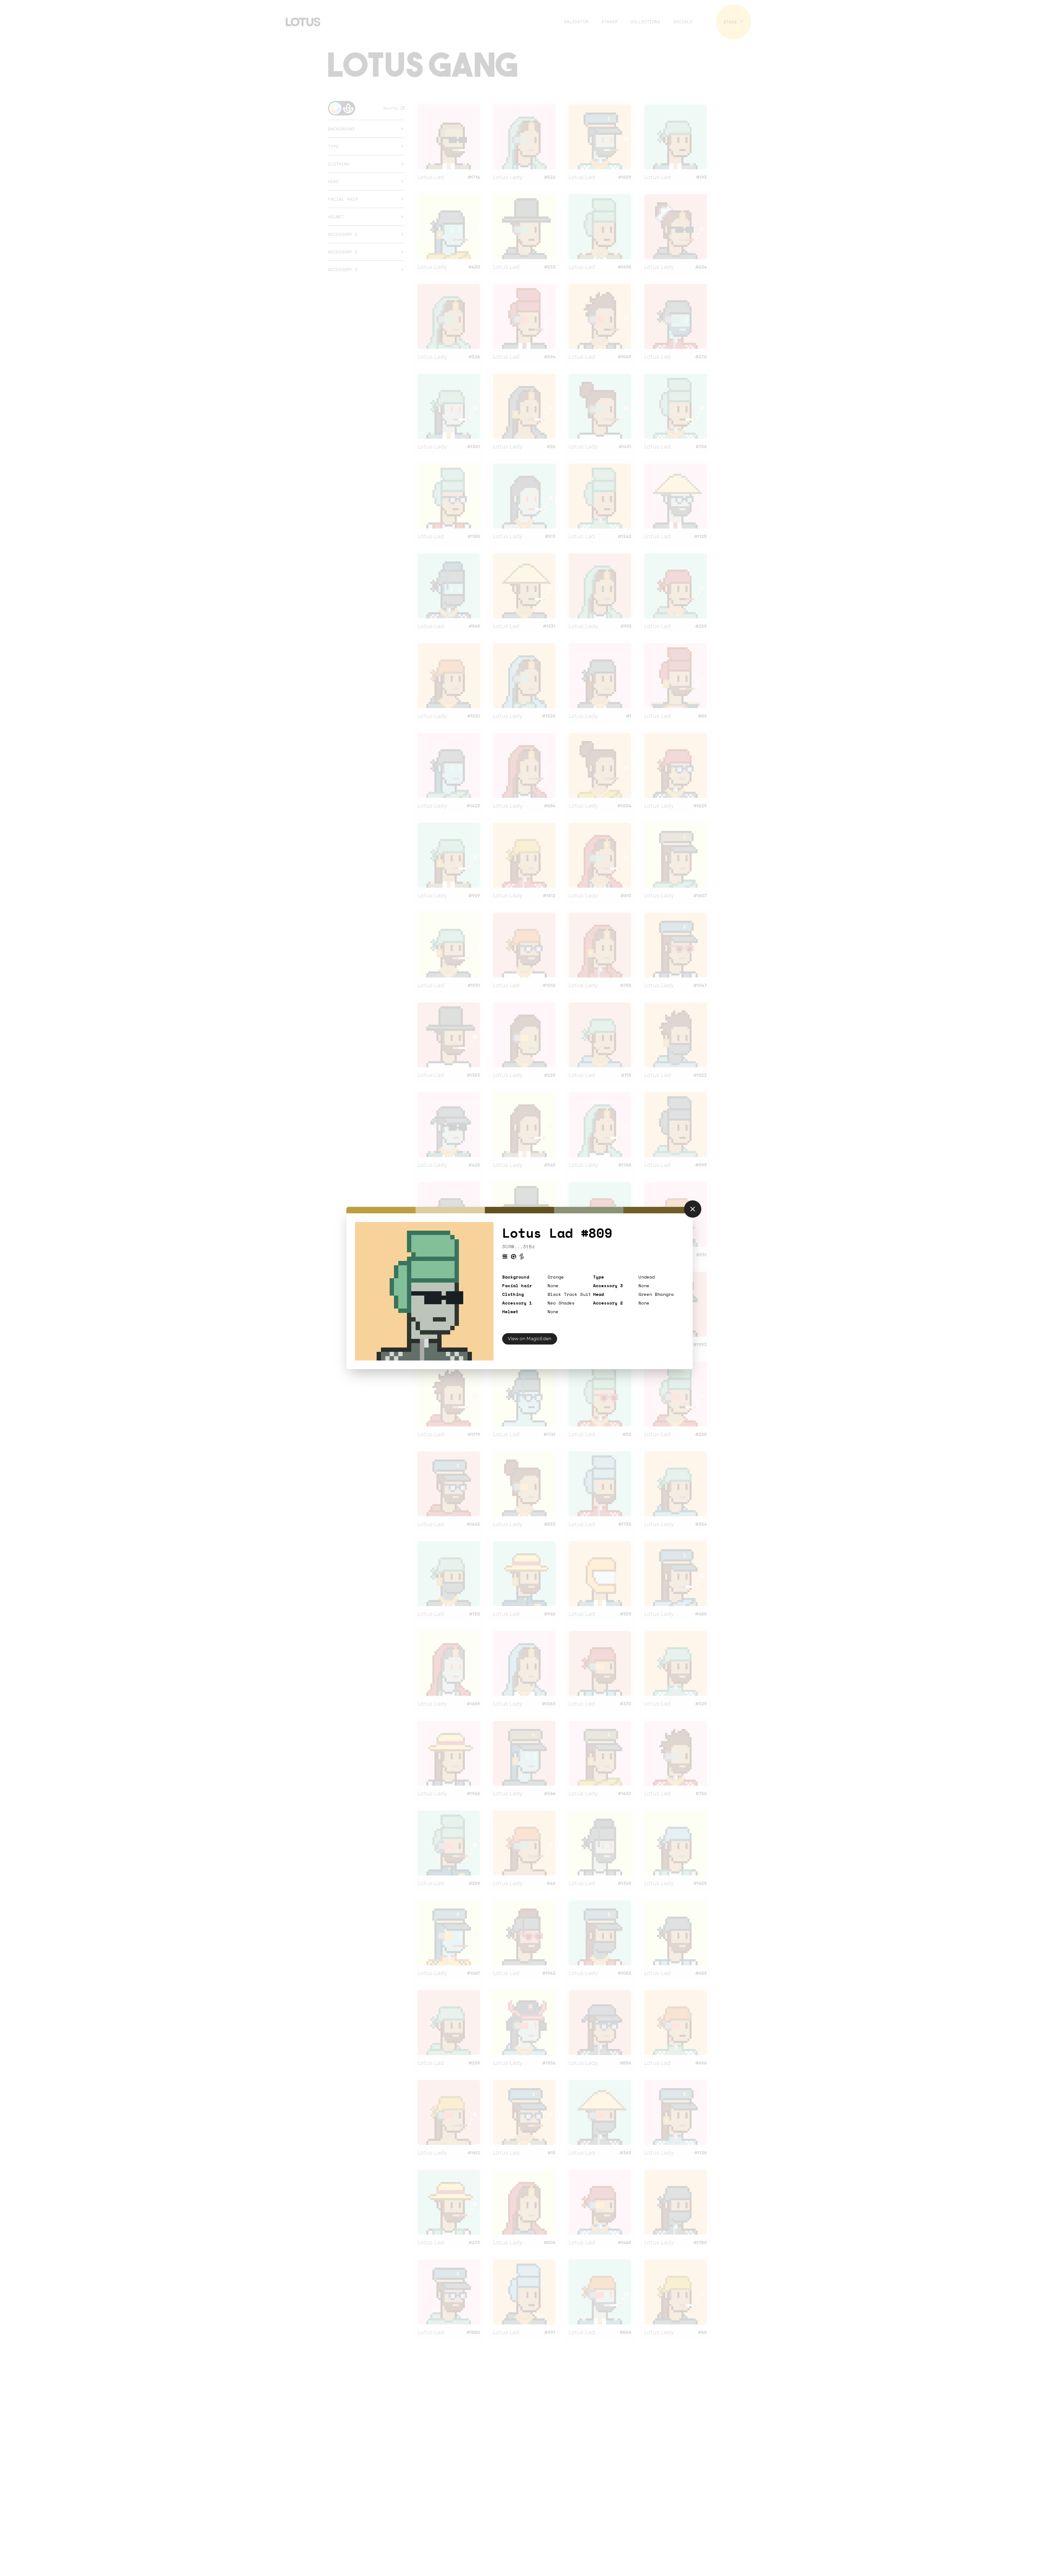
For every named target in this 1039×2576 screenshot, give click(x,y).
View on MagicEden (530, 1339)
